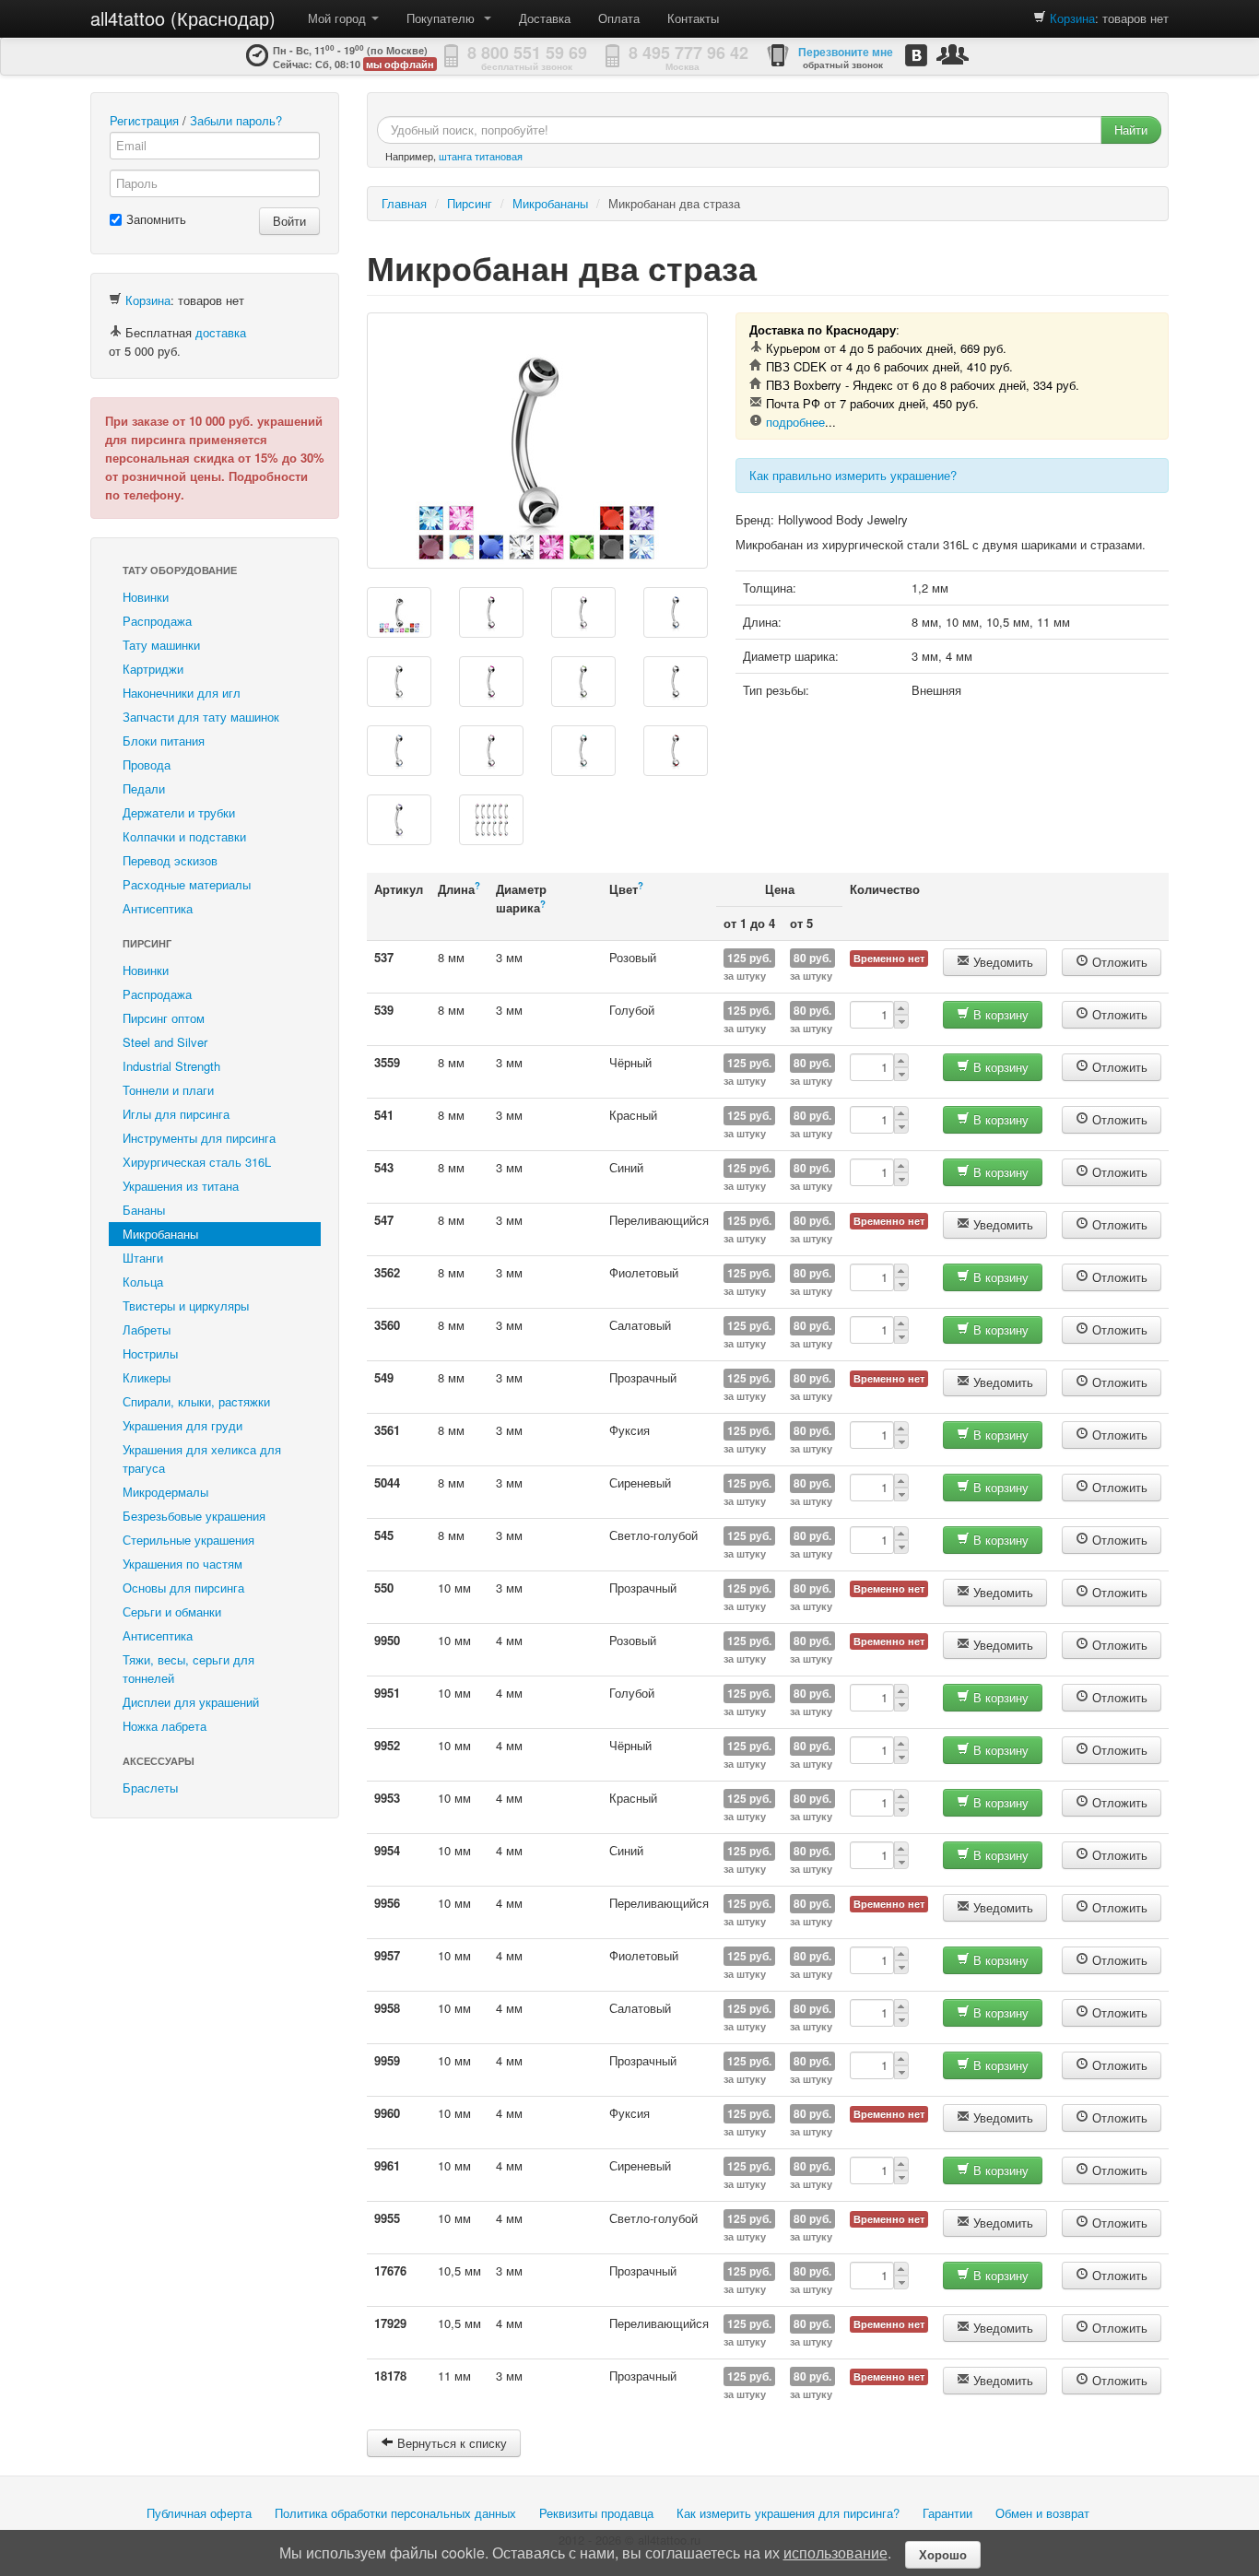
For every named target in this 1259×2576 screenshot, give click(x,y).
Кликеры (147, 1377)
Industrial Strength (171, 1066)
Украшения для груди (182, 1425)
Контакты (693, 18)
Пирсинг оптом (164, 1018)
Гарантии (947, 2513)
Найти (1131, 129)
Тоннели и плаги (168, 1090)
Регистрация (144, 120)
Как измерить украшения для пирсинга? (788, 2513)
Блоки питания (164, 741)
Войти (289, 221)
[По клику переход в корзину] (1040, 18)
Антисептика (158, 908)
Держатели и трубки (179, 812)
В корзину (999, 1014)
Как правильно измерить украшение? (853, 475)
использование (835, 2552)
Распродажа (157, 621)
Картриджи (153, 669)
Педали (144, 788)
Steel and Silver (165, 1042)
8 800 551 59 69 (527, 53)
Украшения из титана (181, 1186)
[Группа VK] (916, 55)
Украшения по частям (182, 1564)
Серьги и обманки (172, 1611)
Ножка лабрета (165, 1726)
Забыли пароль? (236, 120)
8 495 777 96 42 (688, 53)
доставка (221, 332)
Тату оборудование (180, 570)
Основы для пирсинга (183, 1588)
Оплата (619, 18)
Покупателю (444, 18)
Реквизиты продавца (596, 2513)
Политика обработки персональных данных (395, 2513)
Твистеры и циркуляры (186, 1306)
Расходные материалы (187, 884)
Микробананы (160, 1234)
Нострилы (150, 1353)
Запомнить (156, 219)
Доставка (545, 18)
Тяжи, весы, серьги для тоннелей (188, 1669)
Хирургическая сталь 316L (197, 1162)
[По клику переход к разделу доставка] (115, 332)
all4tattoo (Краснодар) (183, 18)
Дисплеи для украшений (191, 1702)
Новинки (146, 597)
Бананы (144, 1210)
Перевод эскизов (170, 860)
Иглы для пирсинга (176, 1114)
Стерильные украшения (188, 1540)
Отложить (1118, 962)
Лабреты (147, 1329)
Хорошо (943, 2554)
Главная (404, 203)
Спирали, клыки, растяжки (196, 1401)
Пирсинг (147, 943)
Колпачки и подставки (184, 836)
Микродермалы (165, 1492)
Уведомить (1001, 962)
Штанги (143, 1258)
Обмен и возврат (1042, 2513)
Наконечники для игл (182, 693)
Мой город (339, 18)
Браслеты (150, 1788)
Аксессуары (159, 1761)
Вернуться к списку (450, 2443)
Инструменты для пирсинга (199, 1138)
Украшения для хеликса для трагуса (202, 1459)
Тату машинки (161, 645)
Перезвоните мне (846, 52)
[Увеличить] (537, 441)
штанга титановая (481, 156)
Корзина (1072, 18)
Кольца (143, 1282)
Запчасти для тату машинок (201, 717)
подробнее (795, 422)
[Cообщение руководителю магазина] (953, 54)
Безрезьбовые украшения (194, 1516)
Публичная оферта (199, 2513)
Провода (147, 765)
